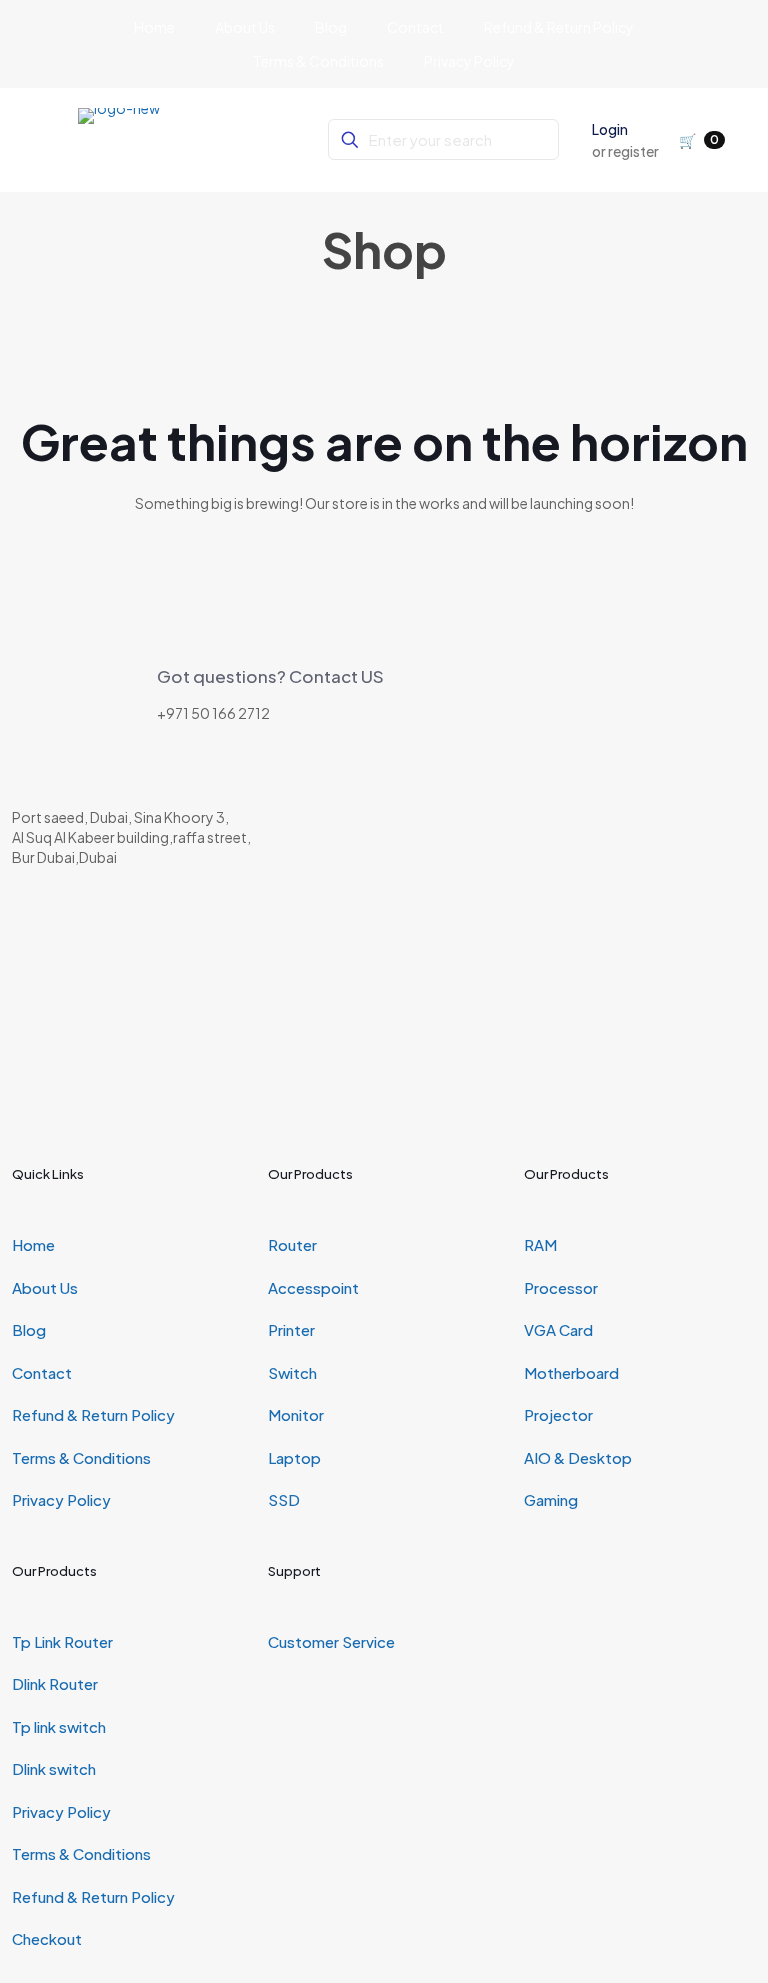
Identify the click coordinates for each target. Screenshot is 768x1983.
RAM (540, 1244)
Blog (29, 1329)
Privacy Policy (61, 1499)
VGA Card (558, 1329)
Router (292, 1244)
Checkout (47, 1938)
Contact (42, 1372)
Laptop (294, 1457)
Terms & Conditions (81, 1457)
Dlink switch (54, 1768)
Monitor (296, 1414)
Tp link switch (59, 1726)
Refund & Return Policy (93, 1414)
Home (33, 1244)
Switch (292, 1372)
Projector (558, 1414)
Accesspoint (313, 1287)
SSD (284, 1499)
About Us (45, 1287)
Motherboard (571, 1372)
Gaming (551, 1499)
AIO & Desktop (578, 1457)
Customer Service (331, 1641)
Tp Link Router (62, 1641)
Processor (561, 1287)
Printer (291, 1329)
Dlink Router (55, 1683)
